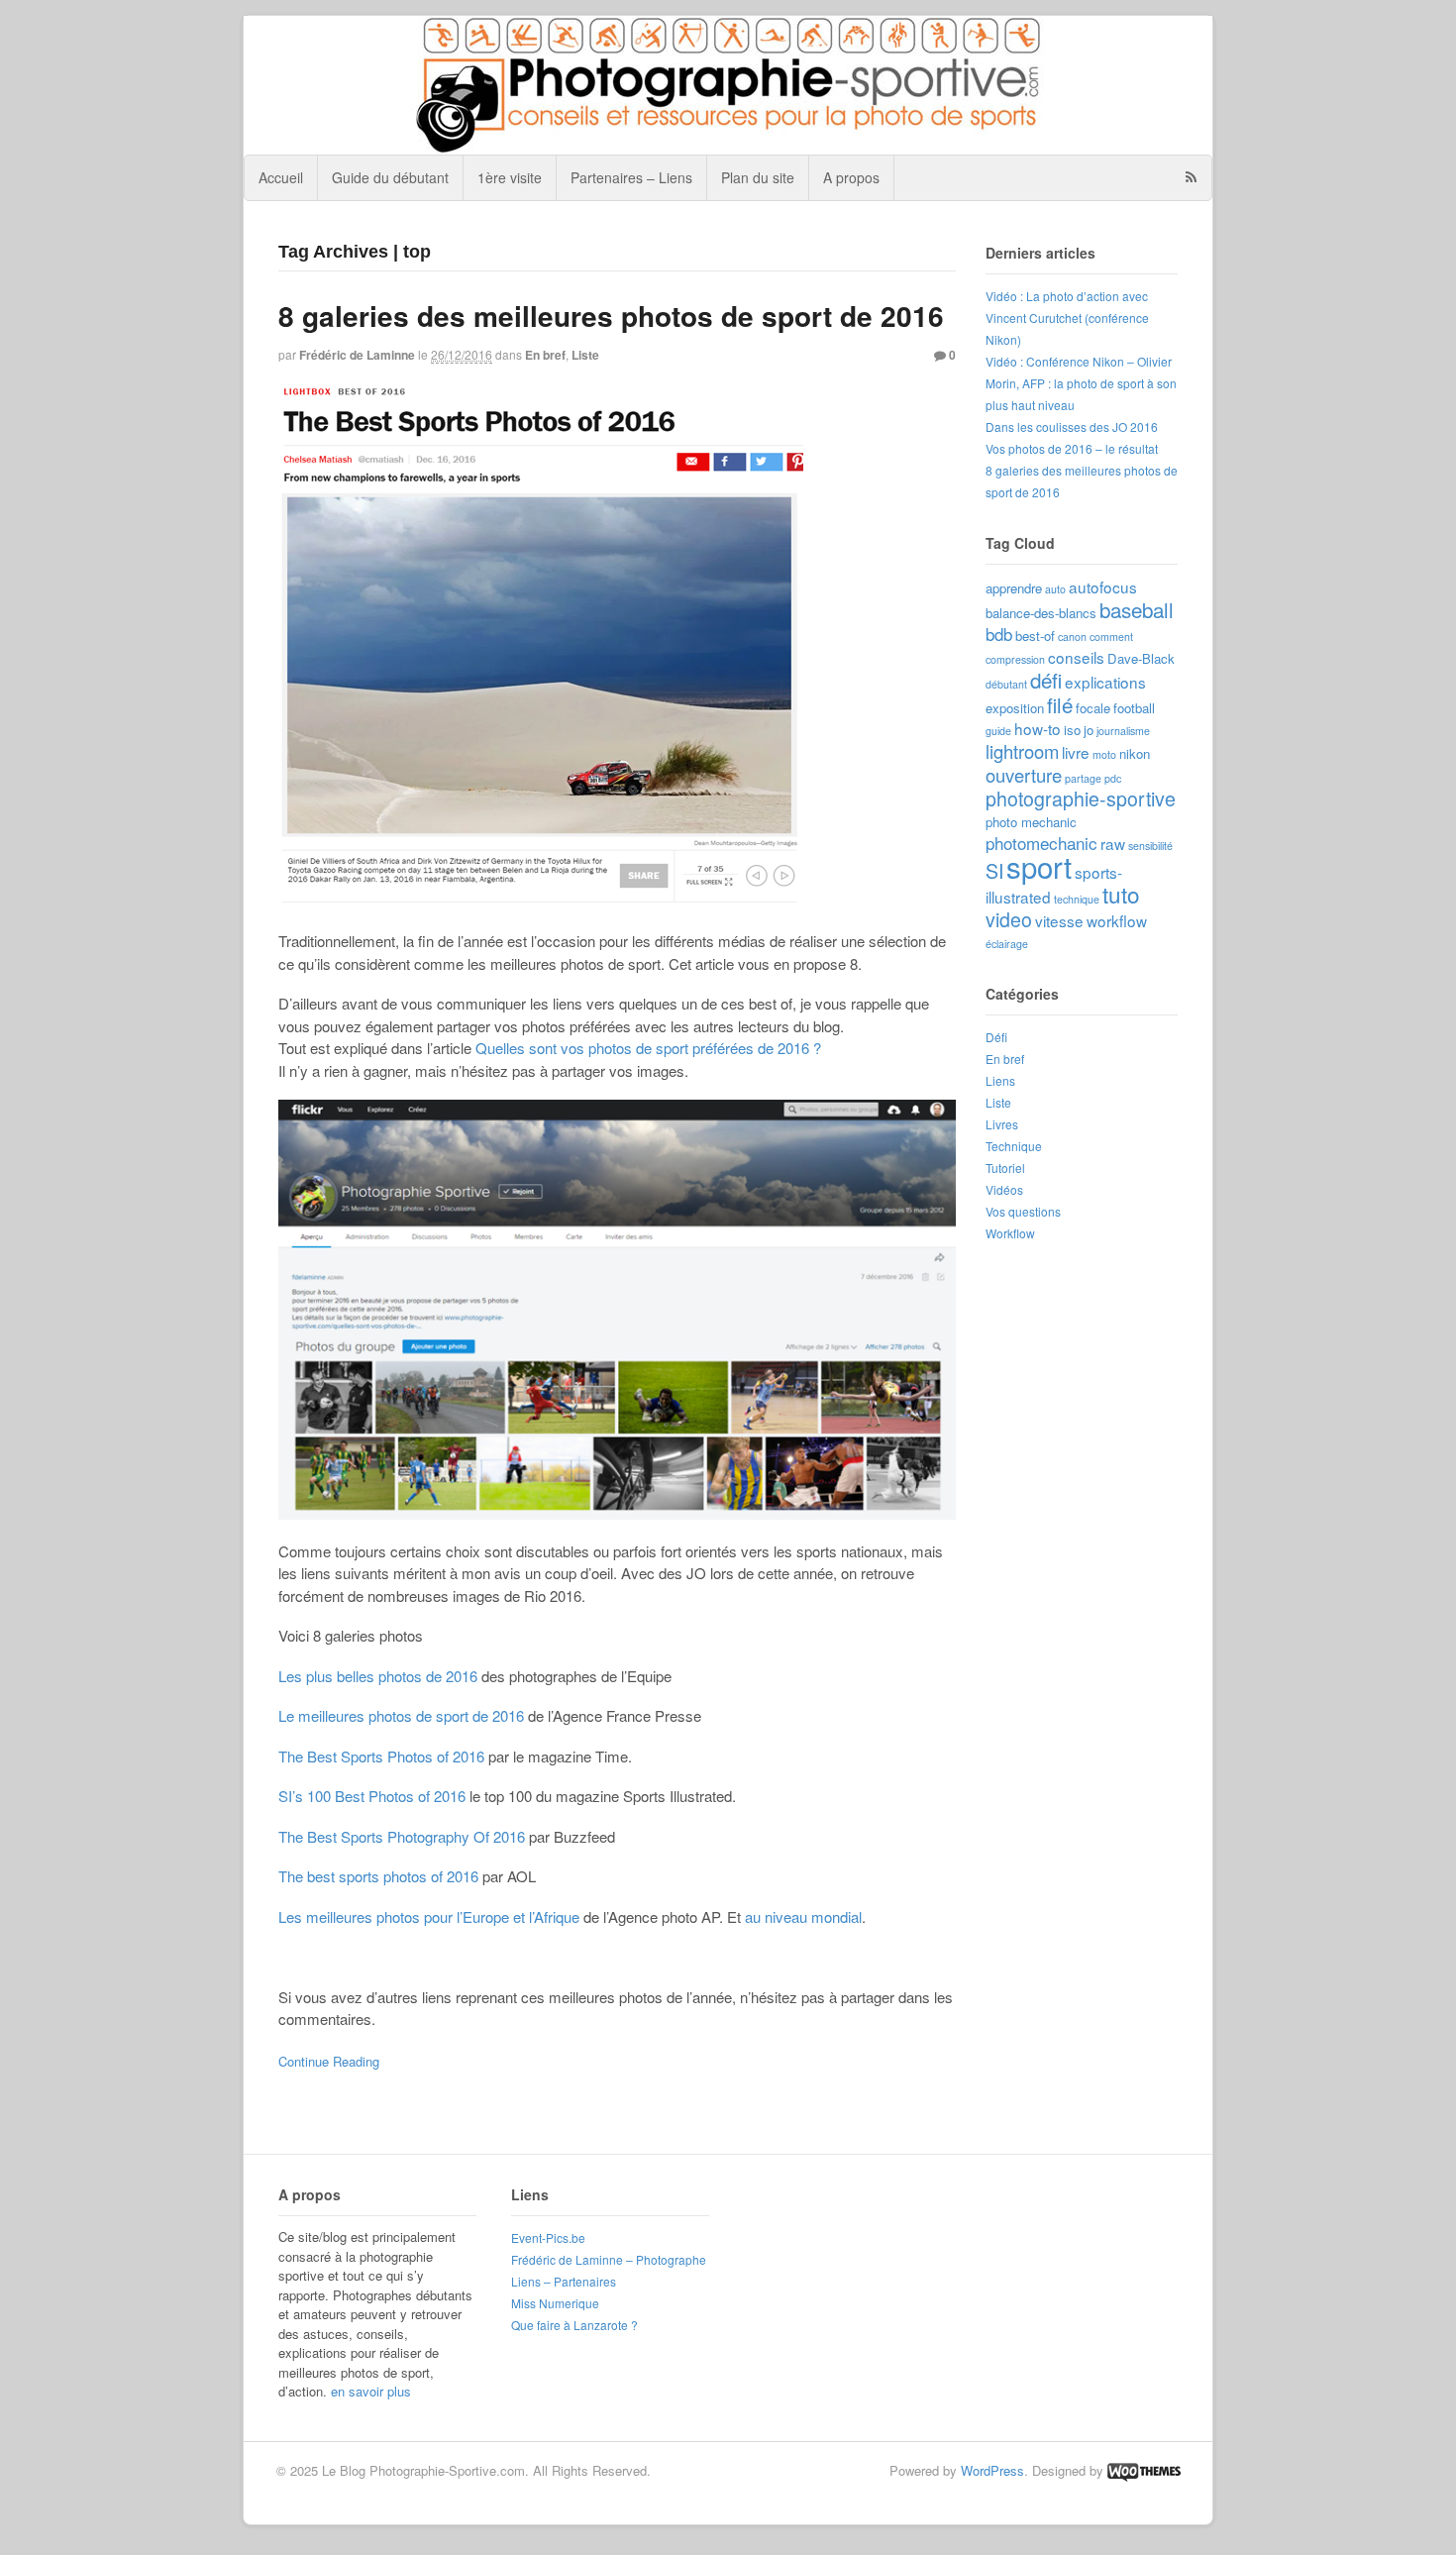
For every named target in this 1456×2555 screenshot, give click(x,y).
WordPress (992, 2470)
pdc (1113, 778)
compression (1015, 659)
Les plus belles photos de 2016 (378, 1676)
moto (1104, 754)
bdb (999, 634)
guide (998, 731)
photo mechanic (1031, 822)
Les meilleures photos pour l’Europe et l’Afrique (429, 1916)
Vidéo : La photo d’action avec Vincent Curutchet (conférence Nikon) (1067, 318)
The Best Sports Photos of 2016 (381, 1756)
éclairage (1007, 944)
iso (1072, 730)
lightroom (1022, 751)
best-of (1035, 636)
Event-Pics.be (548, 2237)
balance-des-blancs (1041, 613)
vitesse (1059, 920)
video (1009, 919)
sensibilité (1150, 846)
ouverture (1024, 775)
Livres (1002, 1124)
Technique (1014, 1146)
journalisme (1123, 731)
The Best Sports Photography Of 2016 (402, 1836)
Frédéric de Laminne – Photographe (609, 2259)
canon (1072, 637)
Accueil (281, 177)
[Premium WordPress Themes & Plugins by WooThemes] (1144, 2470)
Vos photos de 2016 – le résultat (1072, 448)
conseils (1076, 657)
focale (1093, 708)
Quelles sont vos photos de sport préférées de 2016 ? (648, 1048)
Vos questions (1023, 1211)
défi (1046, 680)
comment (1111, 637)
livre (1076, 752)
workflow (1117, 920)
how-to (1038, 728)
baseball (1137, 609)
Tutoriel (1005, 1168)
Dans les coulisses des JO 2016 (1072, 426)
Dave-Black (1141, 658)
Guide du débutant (390, 177)
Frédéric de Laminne (357, 355)
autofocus (1103, 586)
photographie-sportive (1081, 798)
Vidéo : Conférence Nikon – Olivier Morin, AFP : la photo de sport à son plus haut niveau (1081, 383)
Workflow (1010, 1233)
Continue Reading (329, 2061)
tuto (1121, 894)
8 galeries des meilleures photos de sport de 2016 (611, 316)
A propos (851, 177)
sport (1039, 866)
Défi (996, 1037)
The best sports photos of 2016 (378, 1876)
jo (1089, 730)
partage (1083, 778)
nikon (1135, 753)
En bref (545, 355)
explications (1105, 682)
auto (1055, 589)
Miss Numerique (555, 2303)
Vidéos (1004, 1189)
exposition (1015, 708)
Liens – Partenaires (564, 2281)
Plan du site (758, 177)
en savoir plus (371, 2391)
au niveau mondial (803, 1916)
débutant (1006, 684)
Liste (585, 355)
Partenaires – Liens (631, 177)
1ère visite (510, 177)
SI (994, 871)
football (1134, 708)
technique (1077, 899)
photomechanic (1041, 843)
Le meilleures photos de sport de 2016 (401, 1715)
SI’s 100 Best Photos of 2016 (372, 1796)
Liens (1000, 1080)
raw (1113, 843)
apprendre (1014, 588)
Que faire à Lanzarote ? (574, 2325)
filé (1060, 704)
